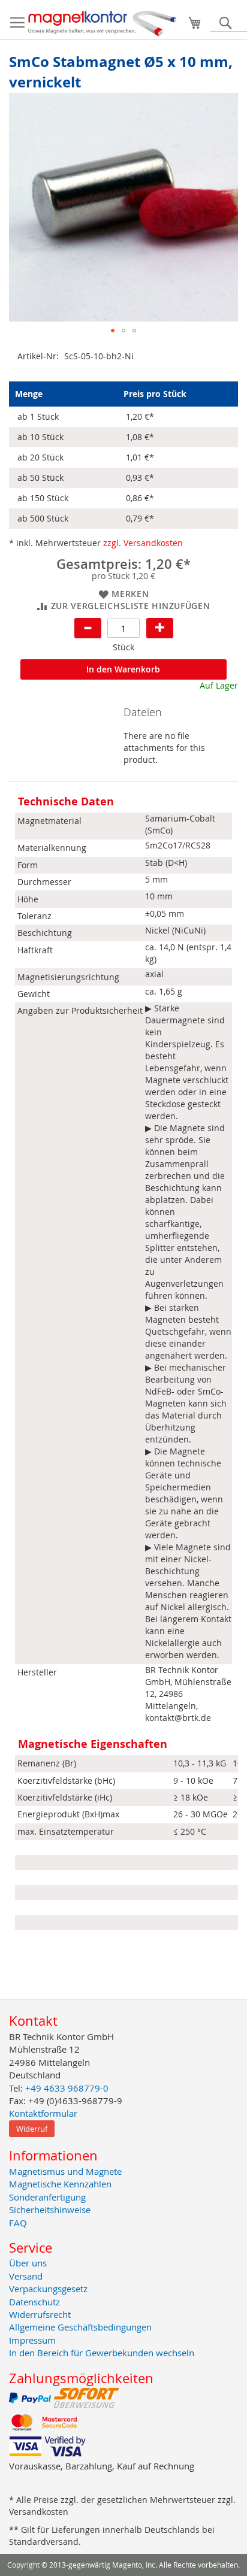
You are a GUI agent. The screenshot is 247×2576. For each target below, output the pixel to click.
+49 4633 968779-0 (67, 2088)
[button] (113, 331)
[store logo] (103, 23)
